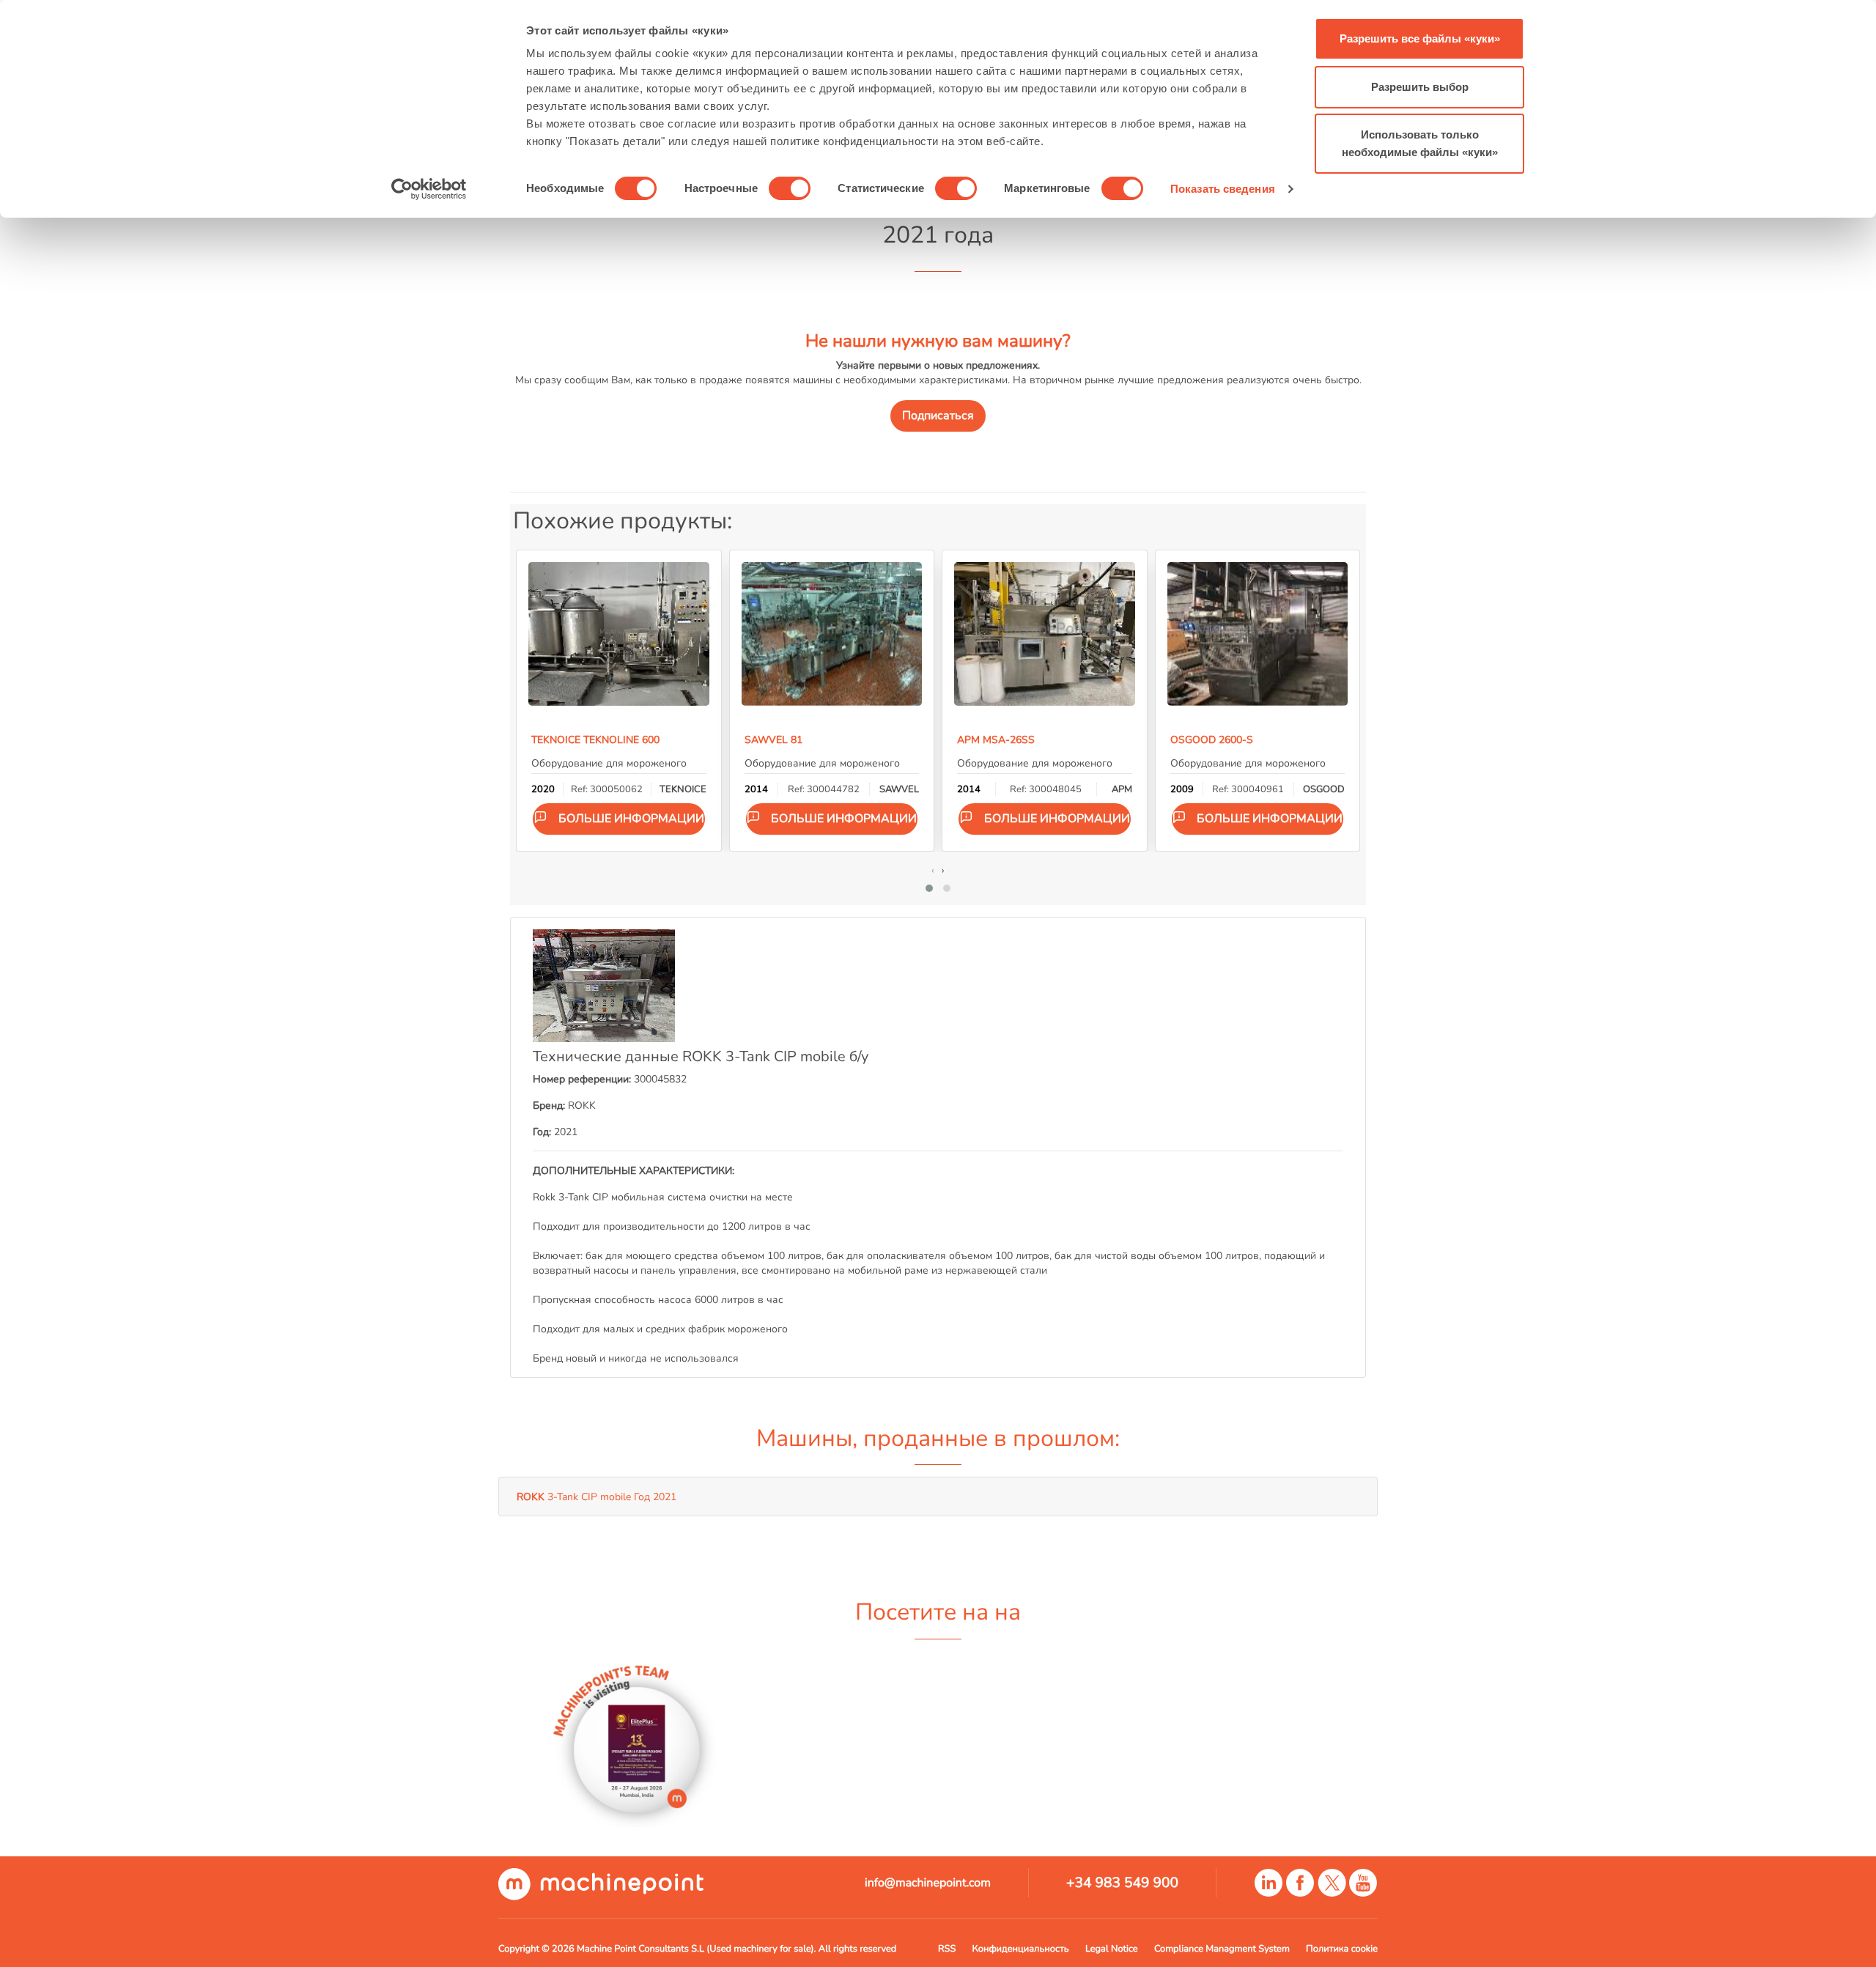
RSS (947, 1949)
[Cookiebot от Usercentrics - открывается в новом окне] (429, 189)
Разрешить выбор (1420, 87)
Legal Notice (1112, 1949)
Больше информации (631, 819)
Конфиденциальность (1021, 1949)
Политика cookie (1342, 1949)
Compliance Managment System (1222, 1949)
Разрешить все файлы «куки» (1420, 38)
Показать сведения (1223, 189)
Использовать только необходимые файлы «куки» (1420, 143)
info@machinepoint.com (928, 1883)
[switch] (790, 188)
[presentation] (933, 870)
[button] (929, 888)
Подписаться (938, 416)
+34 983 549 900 (1122, 1883)
